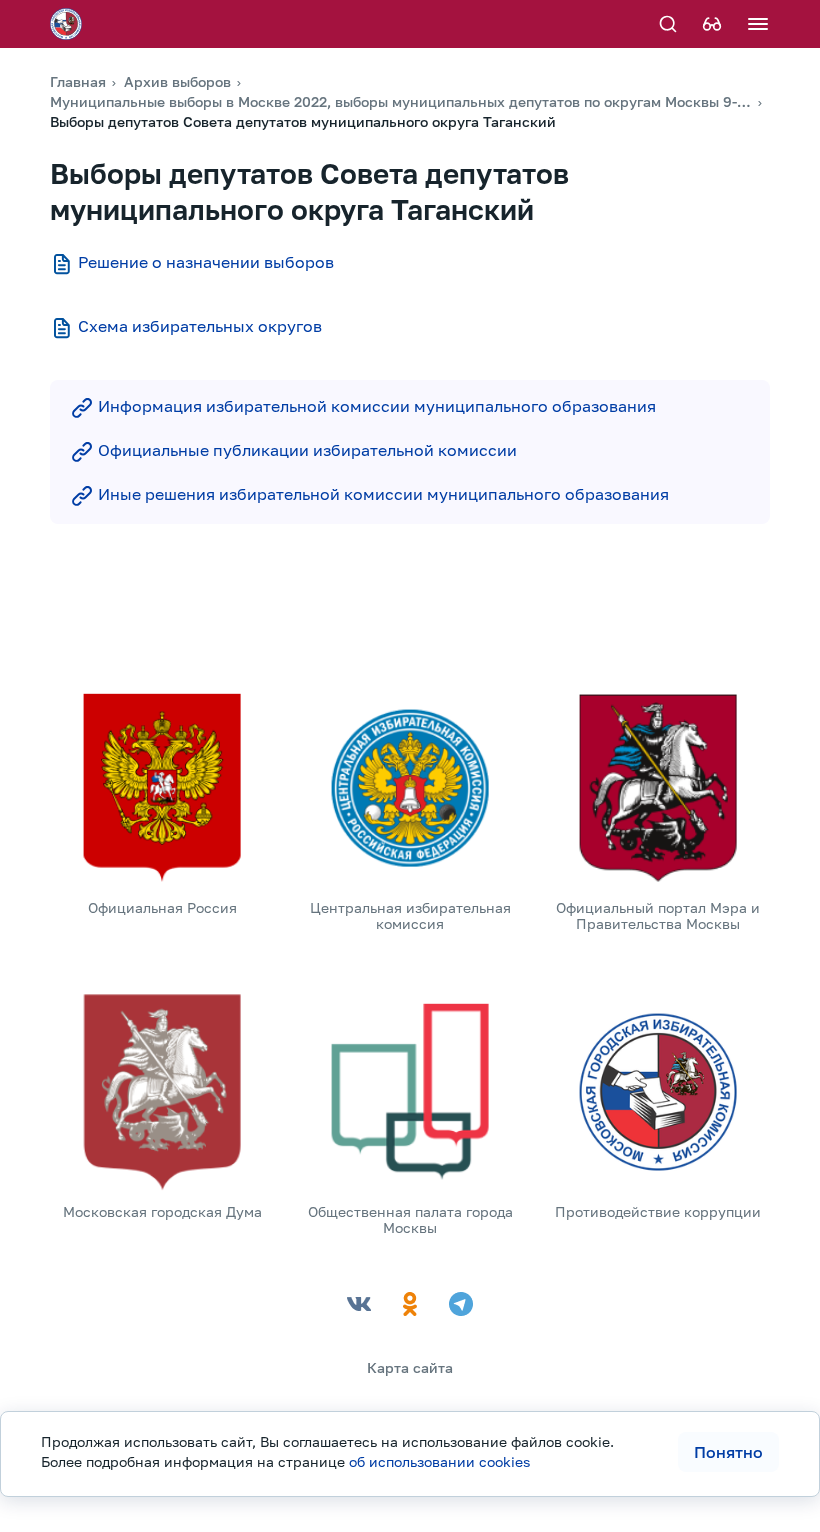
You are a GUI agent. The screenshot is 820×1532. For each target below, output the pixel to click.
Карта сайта (410, 1367)
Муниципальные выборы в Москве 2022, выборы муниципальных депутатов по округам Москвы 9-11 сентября (401, 101)
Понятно (728, 1452)
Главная (78, 81)
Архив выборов (177, 81)
